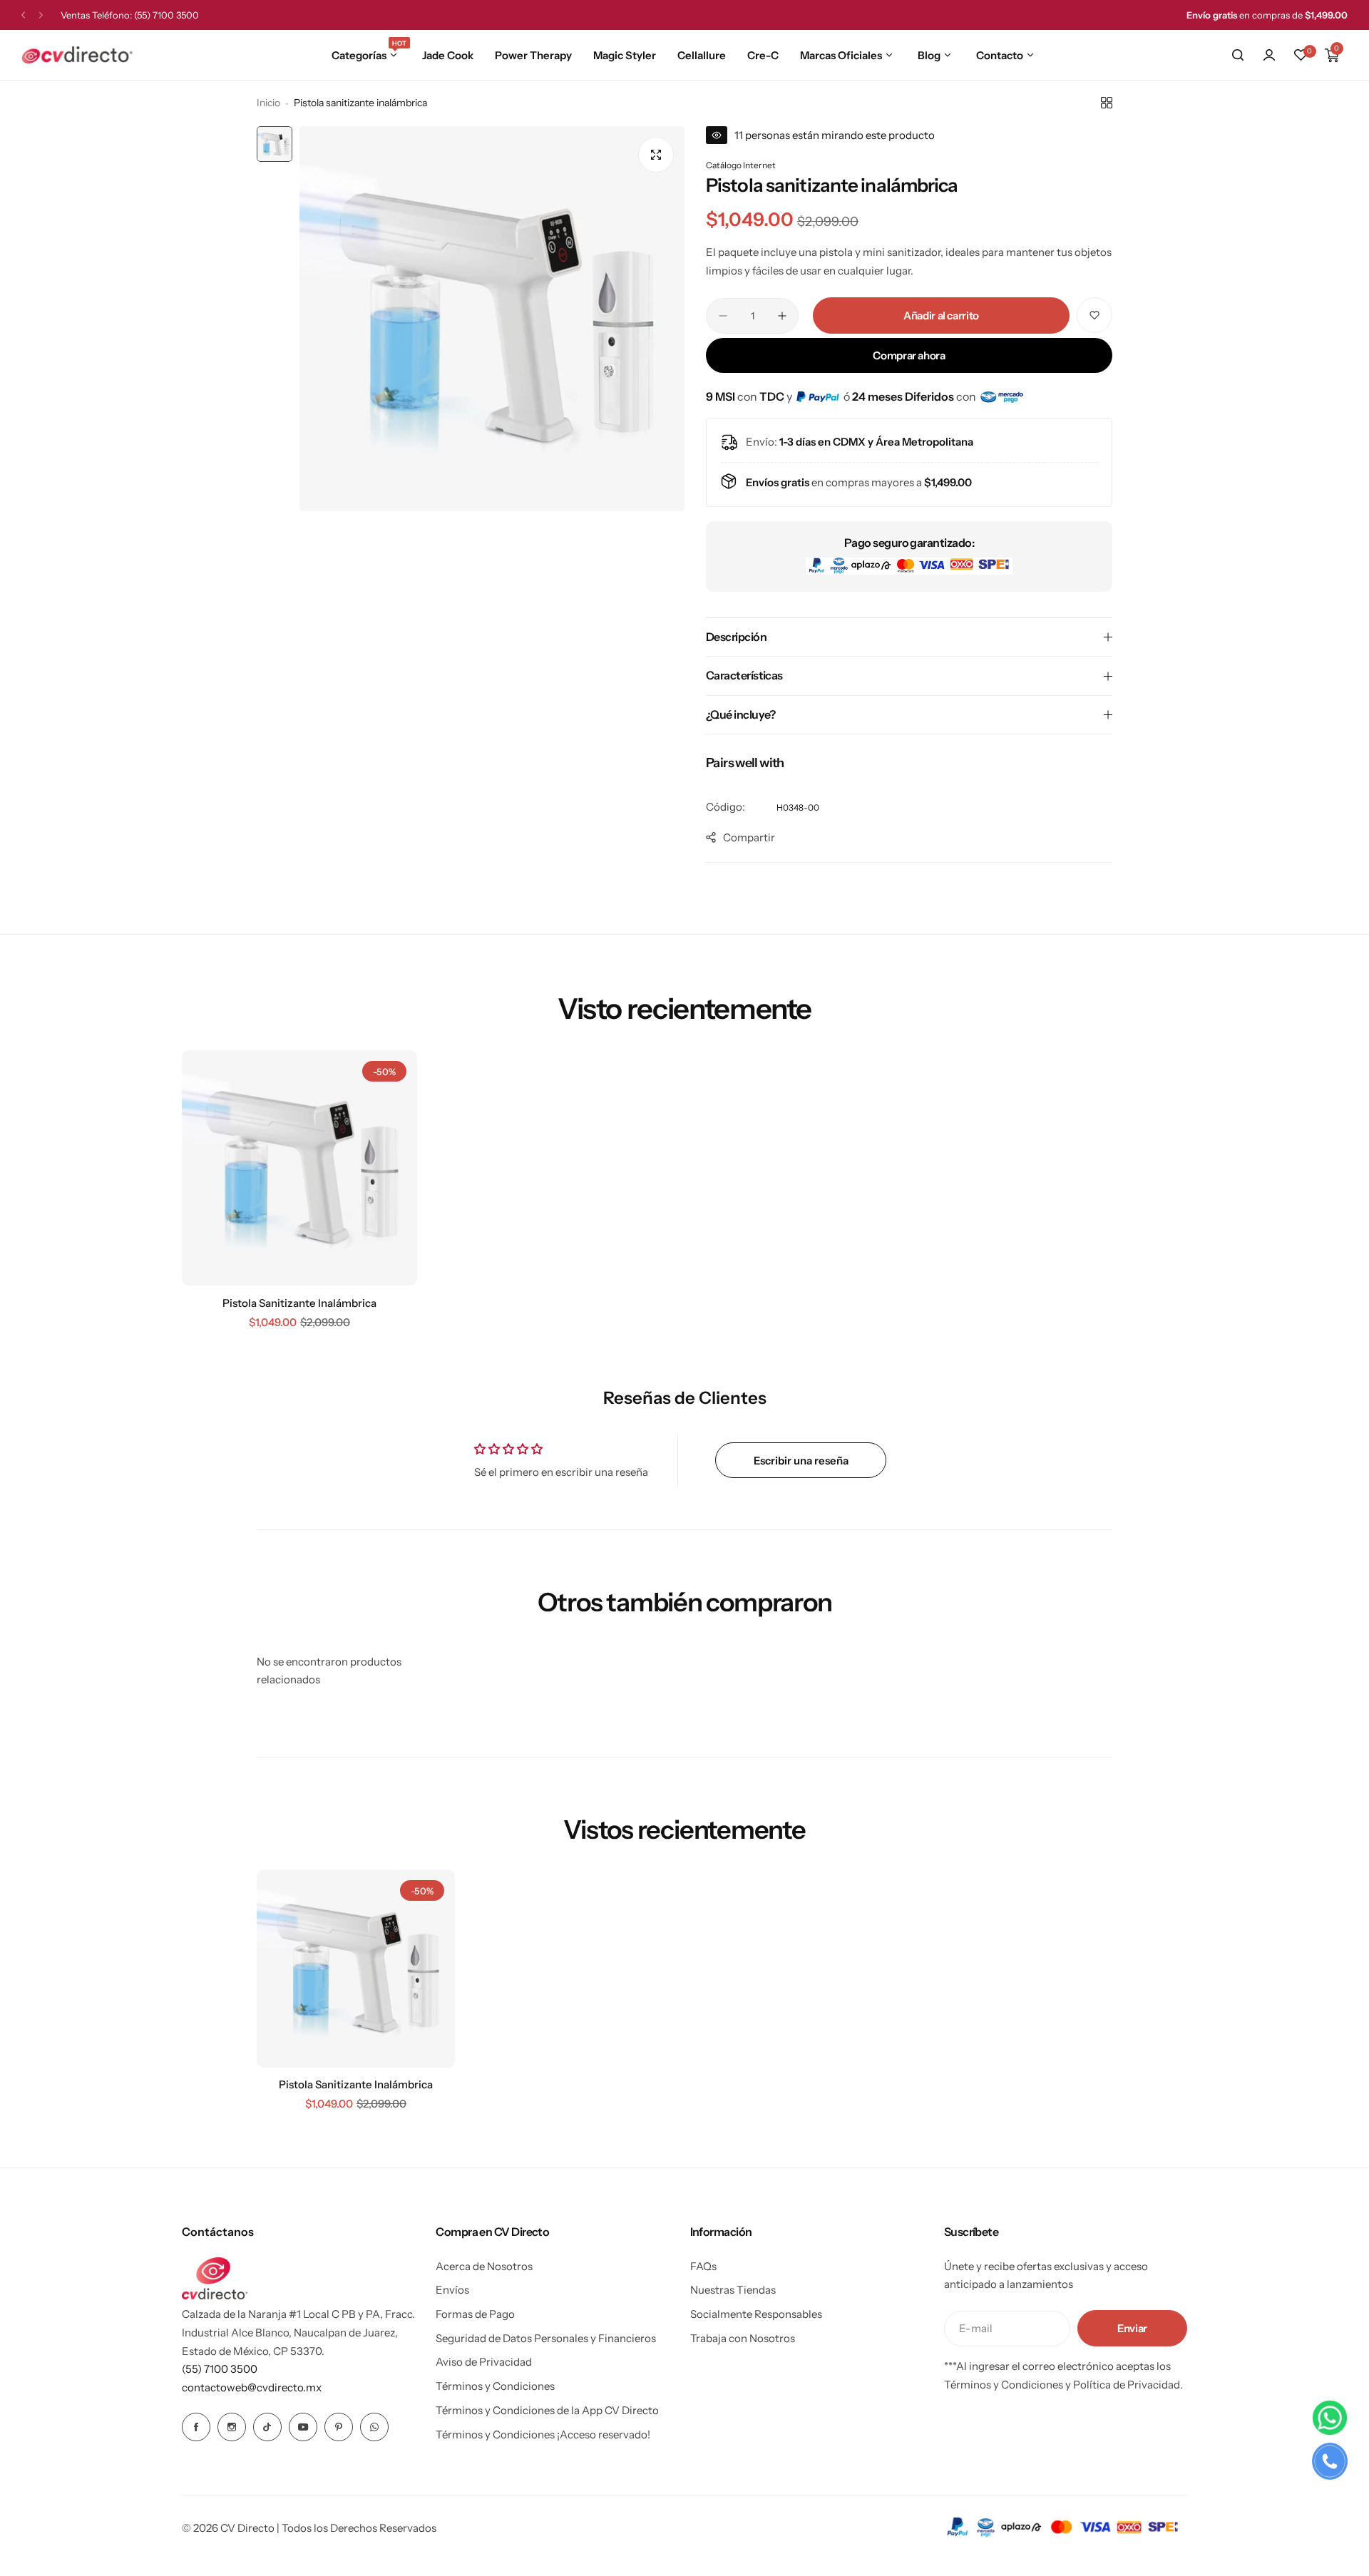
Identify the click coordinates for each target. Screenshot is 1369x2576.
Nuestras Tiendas (733, 2290)
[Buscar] (1238, 55)
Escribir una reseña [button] (801, 1461)
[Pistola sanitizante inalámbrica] (299, 1168)
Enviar (1132, 2328)
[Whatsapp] (374, 2427)
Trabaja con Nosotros (743, 2338)
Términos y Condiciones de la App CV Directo (547, 2410)
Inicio (268, 103)
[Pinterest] (339, 2427)
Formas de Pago (475, 2314)
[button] (23, 15)
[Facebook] (196, 2427)
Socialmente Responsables (756, 2314)
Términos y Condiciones (495, 2386)
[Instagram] (232, 2427)
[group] (492, 319)
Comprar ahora (909, 355)
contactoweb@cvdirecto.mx (252, 2387)
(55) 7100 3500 (166, 15)
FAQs (703, 2266)
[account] (1269, 55)
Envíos (452, 2290)
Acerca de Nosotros (484, 2266)
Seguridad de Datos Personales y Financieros (546, 2338)
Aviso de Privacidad (484, 2362)
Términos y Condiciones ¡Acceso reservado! (543, 2434)
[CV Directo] (77, 55)
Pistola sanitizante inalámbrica (299, 1303)
